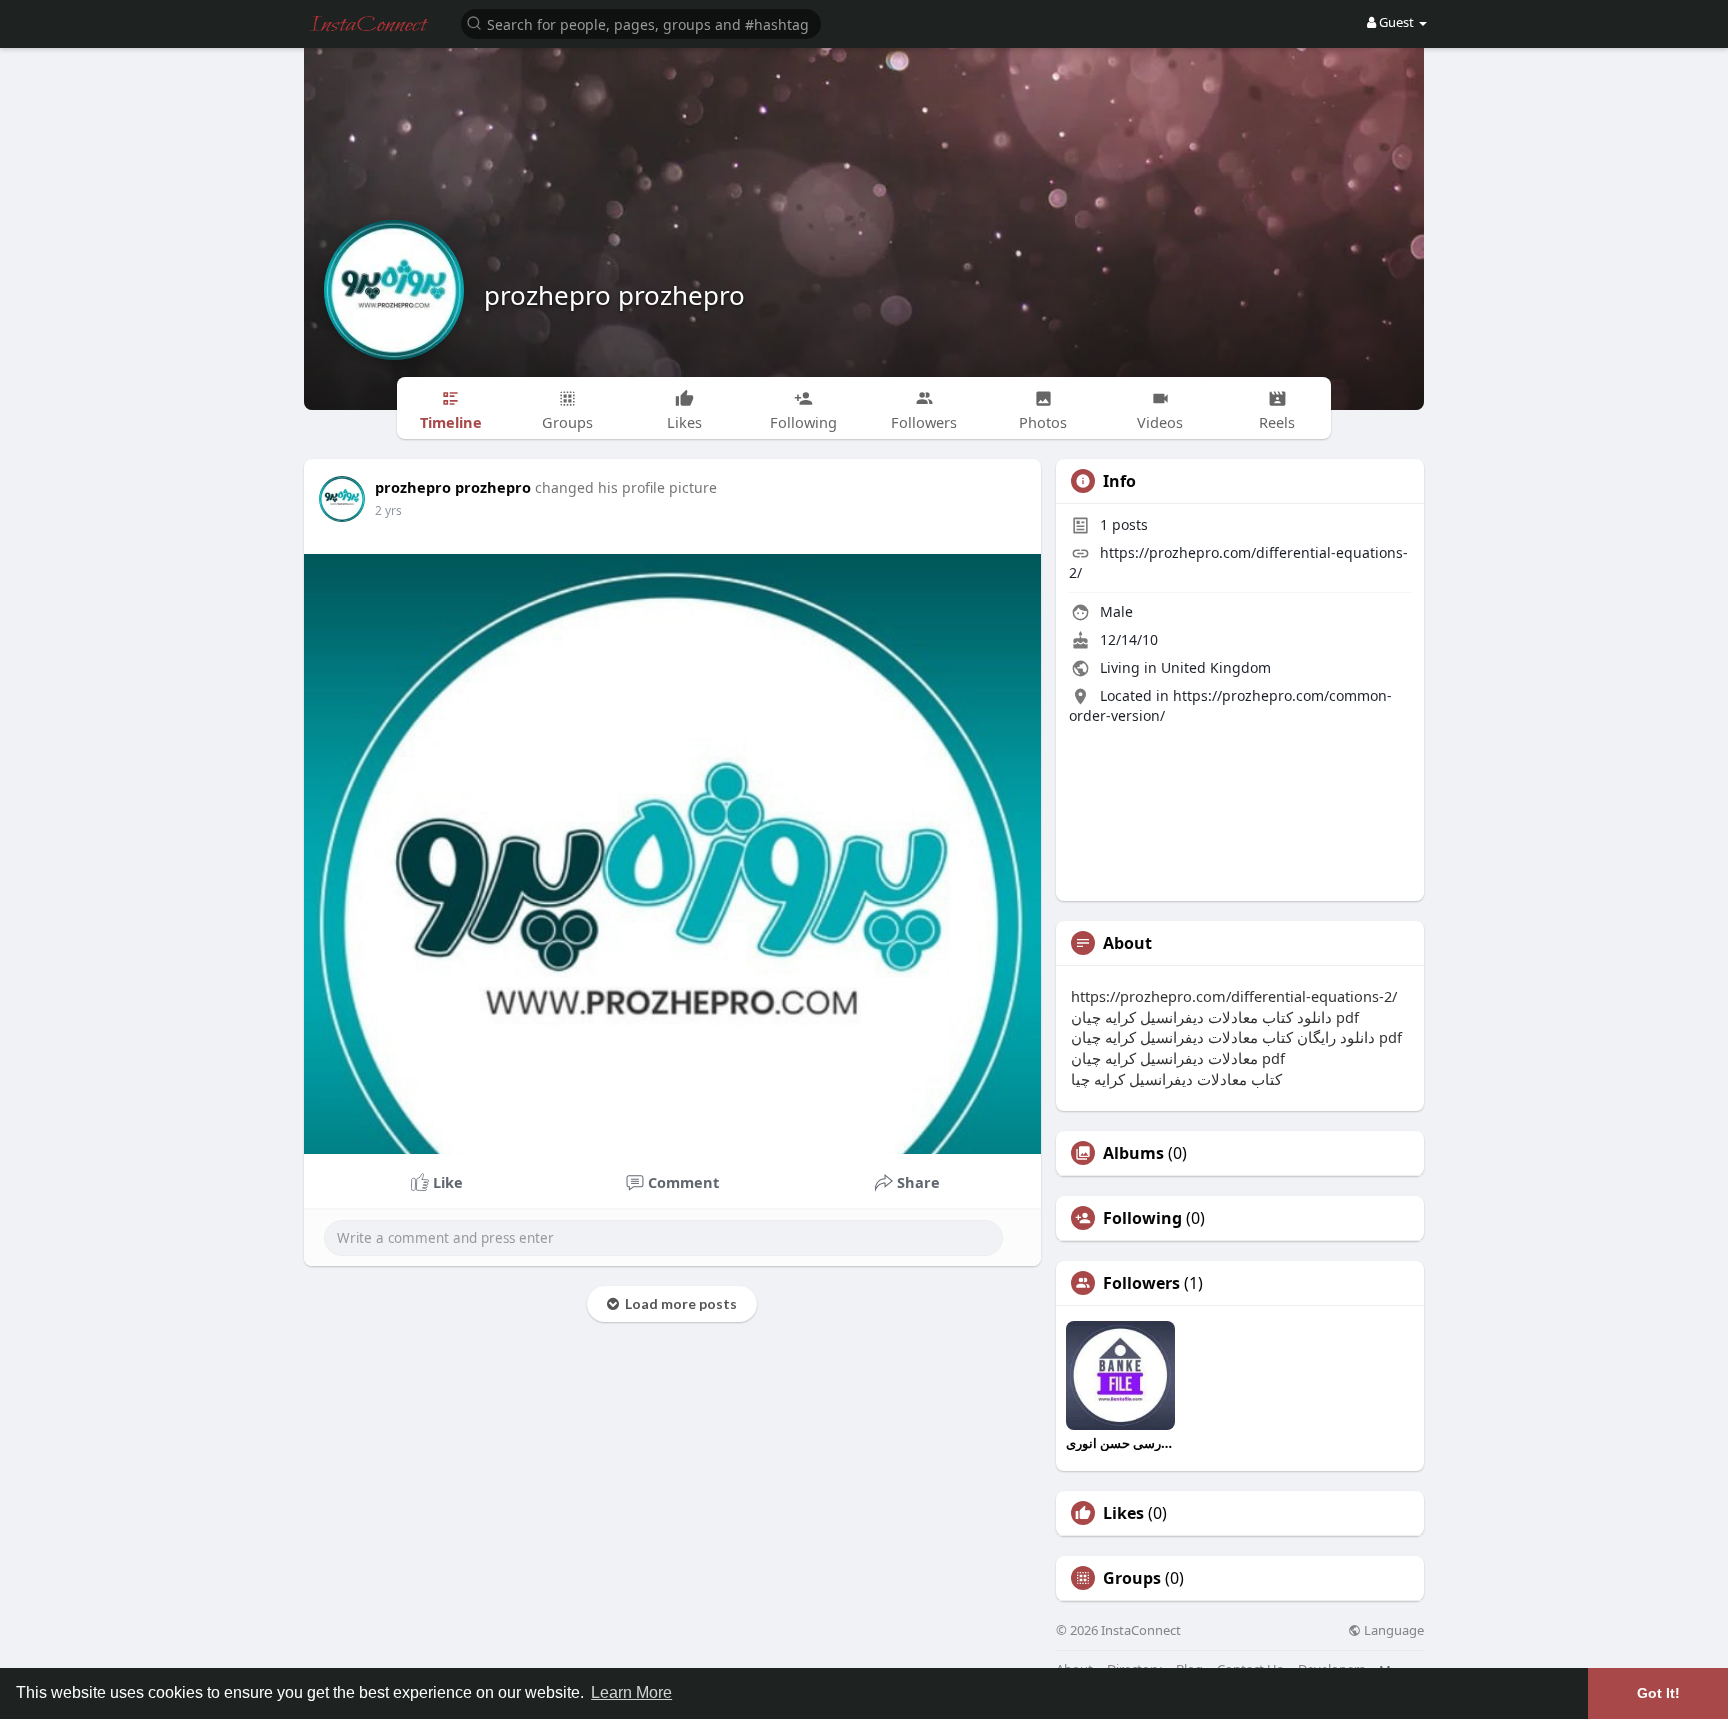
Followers (1141, 1283)
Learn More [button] (631, 1692)
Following (1142, 1218)
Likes (1123, 1513)
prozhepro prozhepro (614, 295)
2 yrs (388, 510)
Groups (1132, 1578)
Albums (1133, 1153)
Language (1392, 1630)
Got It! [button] (1658, 1693)
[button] (641, 22)
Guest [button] (1396, 22)
